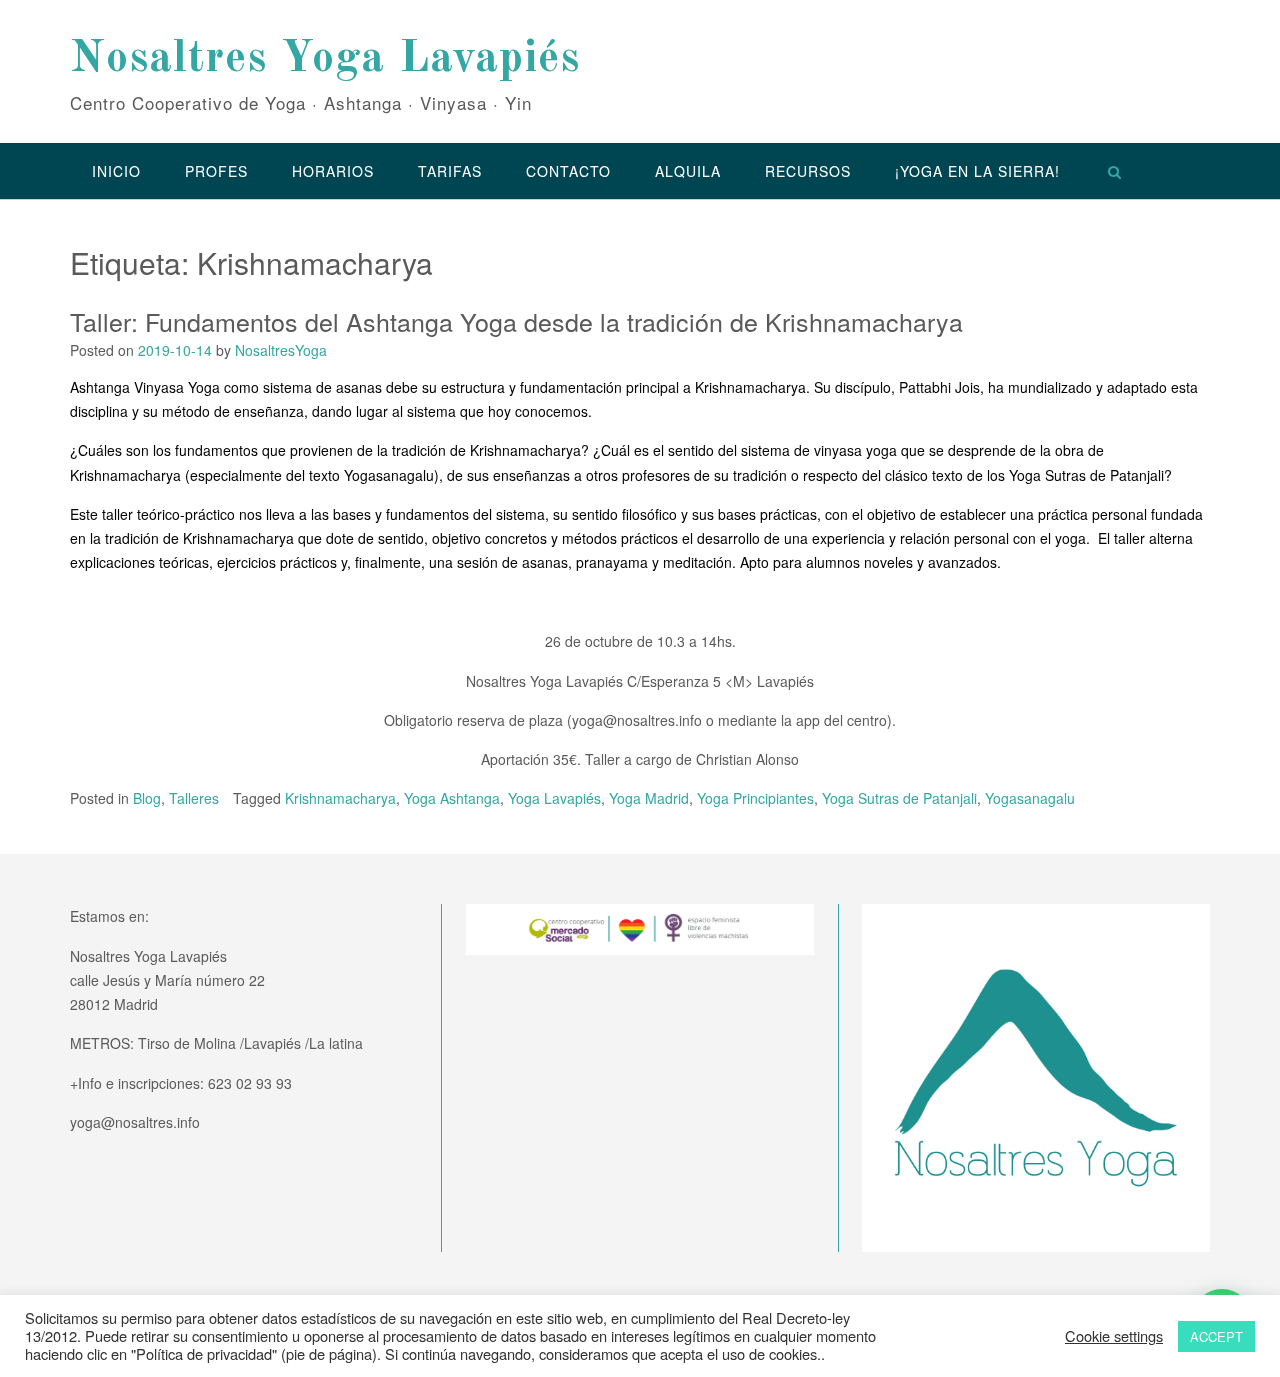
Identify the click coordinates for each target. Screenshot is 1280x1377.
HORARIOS (333, 171)
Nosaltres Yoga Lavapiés (325, 59)
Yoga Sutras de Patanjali (899, 798)
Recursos (808, 171)
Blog (147, 798)
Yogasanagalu (1030, 798)
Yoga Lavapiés (554, 798)
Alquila (688, 171)
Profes (216, 171)
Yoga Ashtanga (452, 798)
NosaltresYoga (281, 350)
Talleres (194, 798)
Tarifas (450, 171)
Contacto (568, 171)
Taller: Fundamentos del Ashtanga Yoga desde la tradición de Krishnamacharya (516, 321)
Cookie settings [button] (1114, 1336)
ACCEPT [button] (1216, 1336)
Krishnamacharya (340, 798)
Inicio (116, 171)
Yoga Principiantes (755, 798)
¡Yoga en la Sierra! (977, 171)
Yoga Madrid (649, 798)
